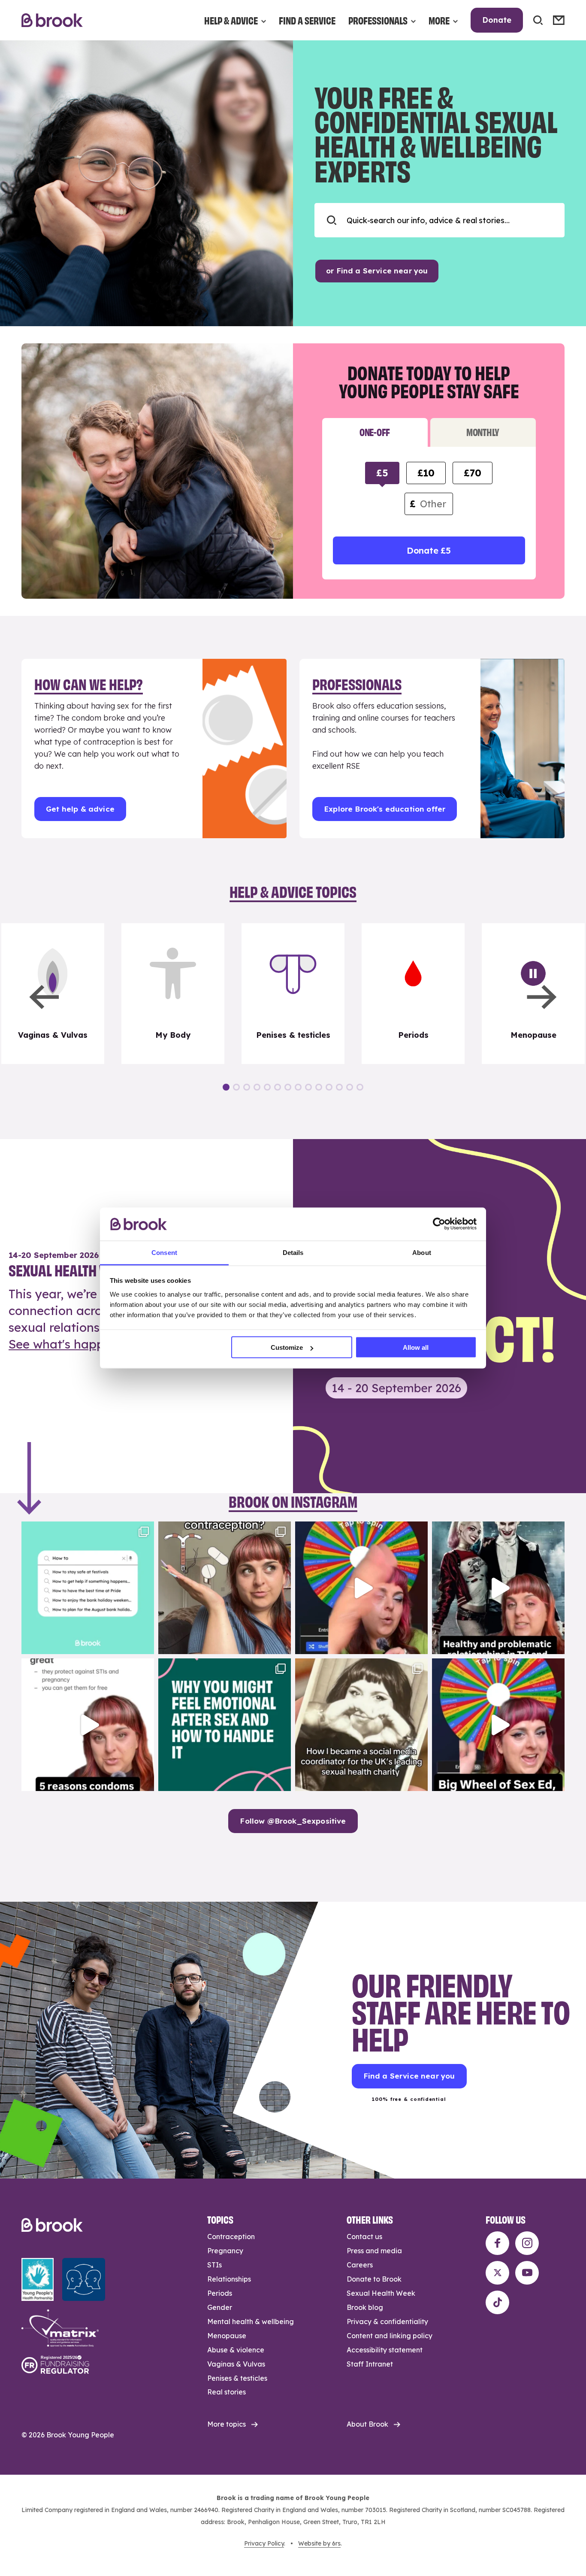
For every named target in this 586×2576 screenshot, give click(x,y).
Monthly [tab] (483, 432)
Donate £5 (429, 550)
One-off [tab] (375, 432)
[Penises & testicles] (293, 994)
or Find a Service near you (377, 271)
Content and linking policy (390, 2336)
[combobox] (439, 220)
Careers (360, 2265)
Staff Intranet (370, 2364)
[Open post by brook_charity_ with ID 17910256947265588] (361, 1588)
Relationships (229, 2279)
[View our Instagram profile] (527, 2243)
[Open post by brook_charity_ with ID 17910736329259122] (498, 1588)
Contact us (364, 2237)
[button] (44, 997)
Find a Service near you (409, 2076)
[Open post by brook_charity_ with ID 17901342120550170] (225, 1725)
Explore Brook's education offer (385, 809)
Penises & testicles (237, 2378)
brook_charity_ (86, 1530)
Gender (220, 2307)
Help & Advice (231, 20)
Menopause (227, 2336)
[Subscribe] (559, 20)
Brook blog (365, 2307)
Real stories (227, 2392)
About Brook (367, 2424)
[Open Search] (538, 20)
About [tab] (422, 1252)
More (439, 20)
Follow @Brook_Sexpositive (293, 1821)
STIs (214, 2265)
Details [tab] (293, 1252)
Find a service (307, 20)
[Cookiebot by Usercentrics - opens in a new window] (439, 1224)
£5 (382, 473)
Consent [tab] (164, 1252)
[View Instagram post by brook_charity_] (145, 1644)
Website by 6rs (319, 2543)
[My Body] (173, 994)
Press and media (374, 2251)
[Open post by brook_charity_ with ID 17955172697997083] (361, 1725)
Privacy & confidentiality (387, 2321)
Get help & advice (80, 809)
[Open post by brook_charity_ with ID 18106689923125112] (88, 1588)
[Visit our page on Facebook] (497, 2243)
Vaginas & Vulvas (236, 2364)
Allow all (416, 1347)
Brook (52, 20)
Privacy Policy (264, 2543)
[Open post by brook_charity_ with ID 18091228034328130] (88, 1725)
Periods (220, 2293)
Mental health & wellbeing (251, 2321)
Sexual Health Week (381, 2293)
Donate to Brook (374, 2279)
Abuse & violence (236, 2350)
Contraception (231, 2237)
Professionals (378, 20)
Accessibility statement (385, 2350)
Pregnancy (225, 2251)
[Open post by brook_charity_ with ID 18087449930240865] (225, 1588)
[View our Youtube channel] (527, 2273)
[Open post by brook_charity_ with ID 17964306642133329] (498, 1725)
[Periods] (413, 994)
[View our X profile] (497, 2273)
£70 (472, 473)
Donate (497, 20)
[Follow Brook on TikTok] (497, 2302)
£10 (426, 473)
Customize (287, 1347)
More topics (227, 2424)
